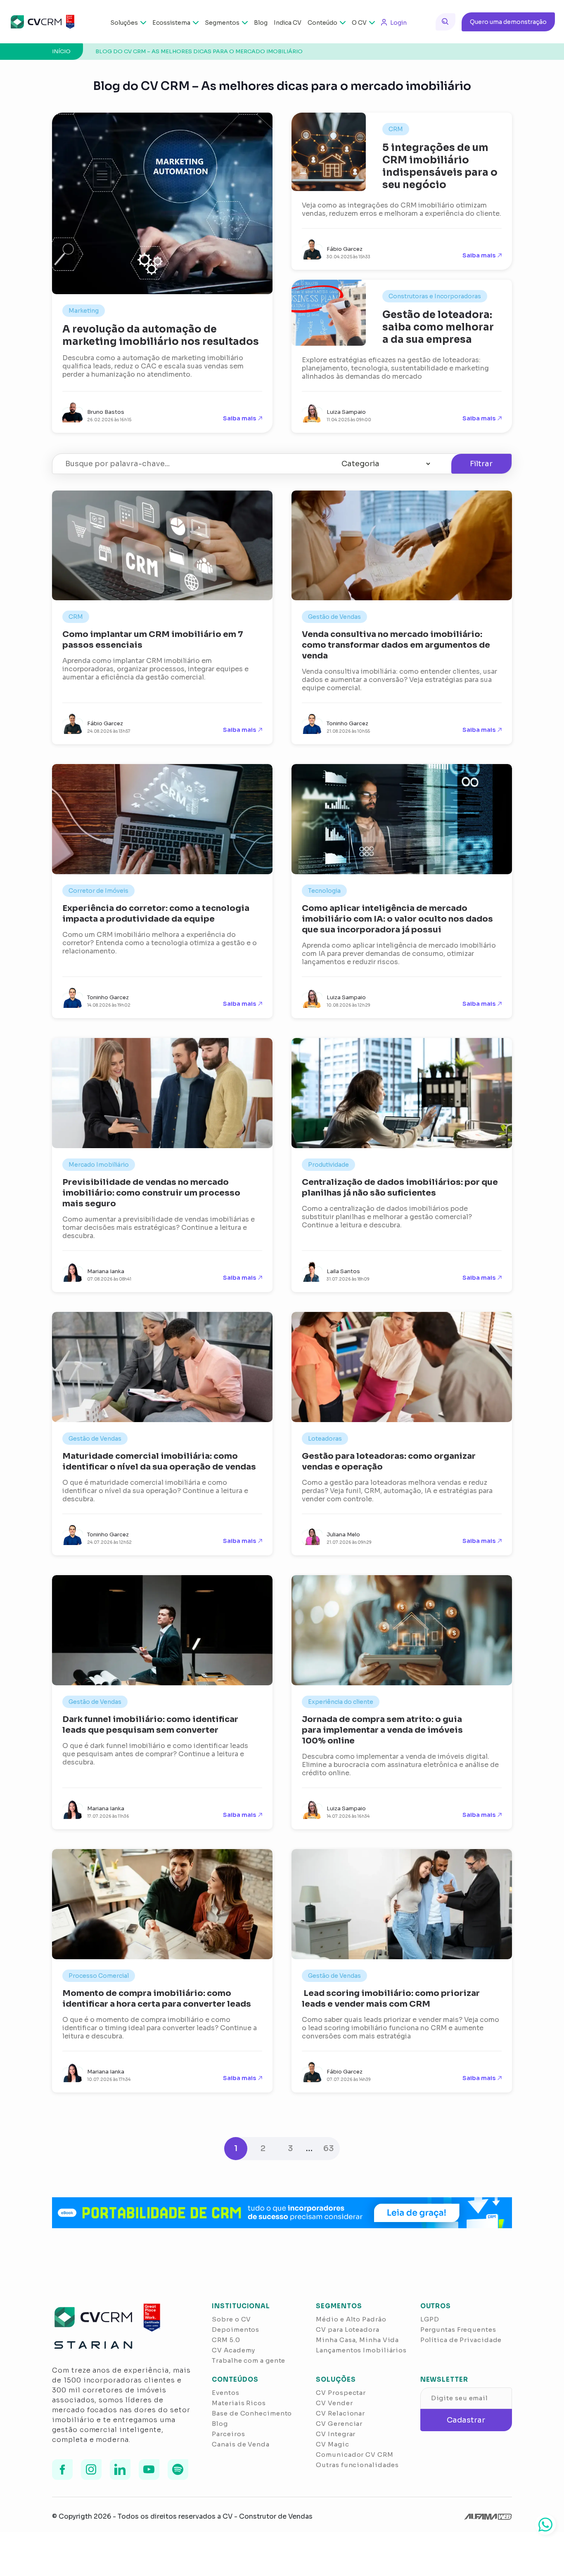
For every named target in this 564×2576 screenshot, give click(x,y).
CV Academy (233, 2350)
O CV (359, 23)
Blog (261, 23)
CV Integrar (336, 2434)
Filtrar (481, 464)
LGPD (430, 2319)
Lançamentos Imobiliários (361, 2350)
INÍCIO (61, 51)
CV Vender (334, 2403)
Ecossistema (171, 23)
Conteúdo (322, 23)
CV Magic (332, 2444)
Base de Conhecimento (252, 2413)
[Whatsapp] (545, 2524)
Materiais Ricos (239, 2403)
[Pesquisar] (446, 22)
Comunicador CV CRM (354, 2455)
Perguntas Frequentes (458, 2329)
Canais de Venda (241, 2444)
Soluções (124, 23)
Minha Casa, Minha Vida (357, 2340)
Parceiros (228, 2434)
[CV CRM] (42, 22)
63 (328, 2148)
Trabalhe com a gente (249, 2360)
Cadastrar (466, 2420)
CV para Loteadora (347, 2329)
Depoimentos (236, 2329)
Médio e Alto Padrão (351, 2319)
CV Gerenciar (339, 2424)
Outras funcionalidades (357, 2465)
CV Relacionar (340, 2413)
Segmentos (222, 23)
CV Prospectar (341, 2393)
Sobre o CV (231, 2319)
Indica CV (288, 23)
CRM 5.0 (226, 2340)
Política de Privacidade (461, 2340)
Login (398, 23)
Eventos (225, 2393)
